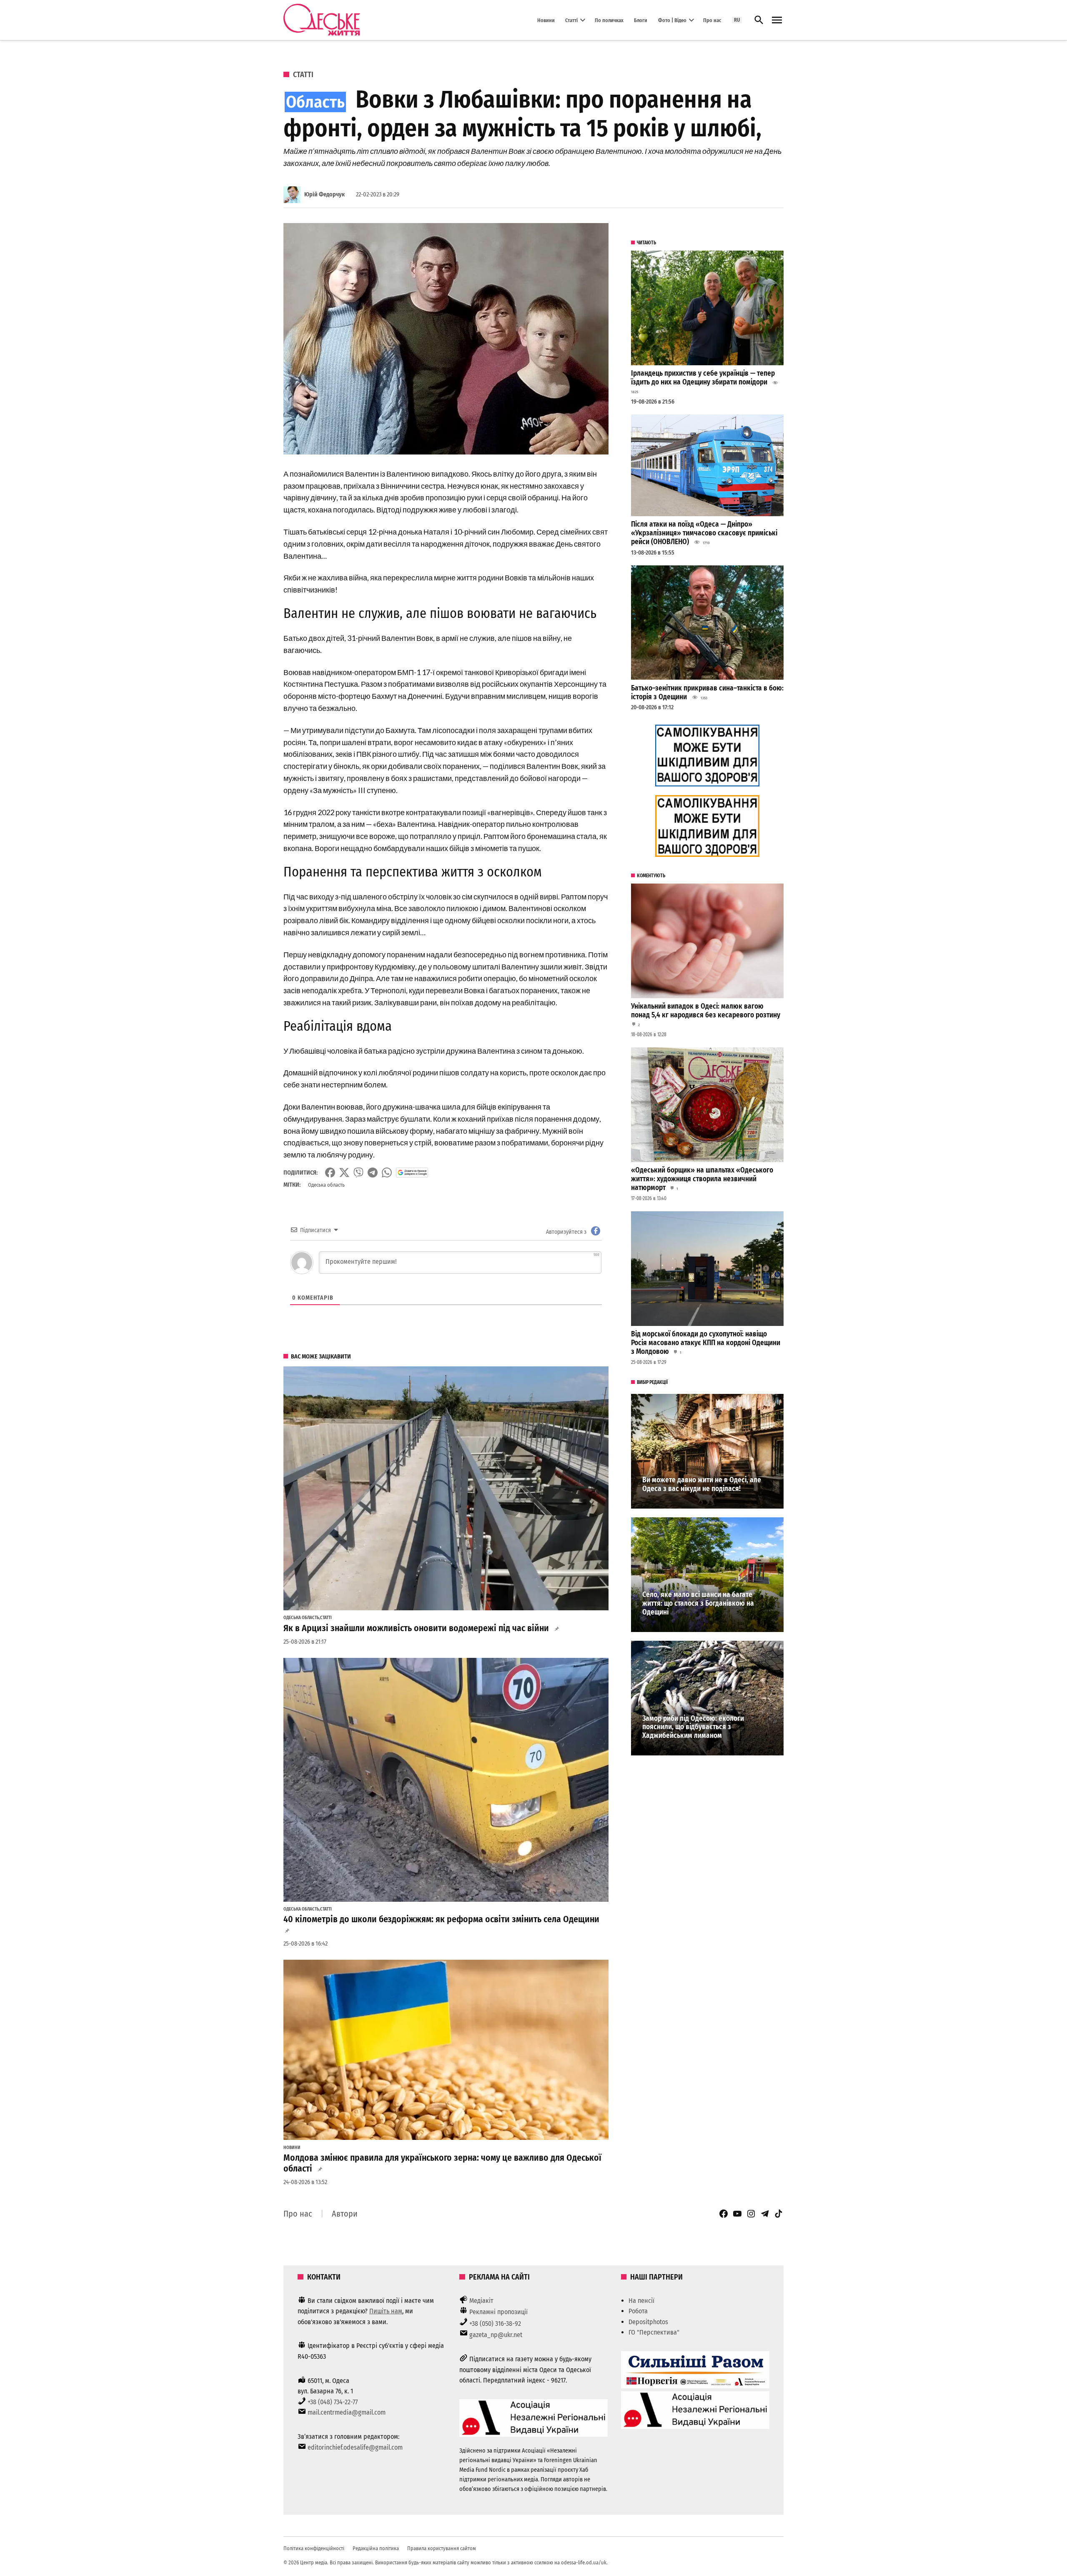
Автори (345, 2214)
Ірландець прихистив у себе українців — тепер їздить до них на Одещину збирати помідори (703, 378)
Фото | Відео (672, 20)
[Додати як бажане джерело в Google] (412, 1173)
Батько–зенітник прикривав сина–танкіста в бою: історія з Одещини (707, 693)
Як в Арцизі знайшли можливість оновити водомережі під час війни (416, 1628)
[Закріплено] (777, 20)
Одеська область (326, 1185)
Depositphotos (648, 2322)
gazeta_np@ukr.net (496, 2335)
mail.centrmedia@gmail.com (347, 2412)
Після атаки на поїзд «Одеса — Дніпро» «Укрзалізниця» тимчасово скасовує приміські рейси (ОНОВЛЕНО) (704, 533)
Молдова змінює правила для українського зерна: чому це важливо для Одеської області (442, 2163)
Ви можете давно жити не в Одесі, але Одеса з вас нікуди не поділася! (702, 1484)
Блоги (641, 20)
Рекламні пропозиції (498, 2312)
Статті (571, 20)
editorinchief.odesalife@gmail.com (355, 2447)
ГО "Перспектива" (654, 2332)
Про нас (712, 20)
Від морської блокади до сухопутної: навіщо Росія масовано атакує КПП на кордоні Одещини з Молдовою (706, 1343)
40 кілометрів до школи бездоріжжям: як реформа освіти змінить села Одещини (441, 1919)
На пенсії (641, 2301)
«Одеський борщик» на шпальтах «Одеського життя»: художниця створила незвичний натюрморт (702, 1179)
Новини (546, 20)
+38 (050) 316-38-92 (495, 2324)
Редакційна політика (376, 2548)
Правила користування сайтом (442, 2548)
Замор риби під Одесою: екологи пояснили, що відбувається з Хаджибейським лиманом (693, 1727)
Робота (638, 2311)
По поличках (609, 20)
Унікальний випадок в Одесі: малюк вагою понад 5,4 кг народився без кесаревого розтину (706, 1011)
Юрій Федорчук (324, 195)
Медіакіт (481, 2301)
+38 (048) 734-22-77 (333, 2402)
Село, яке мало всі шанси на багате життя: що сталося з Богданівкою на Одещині (698, 1603)
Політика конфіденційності (314, 2548)
